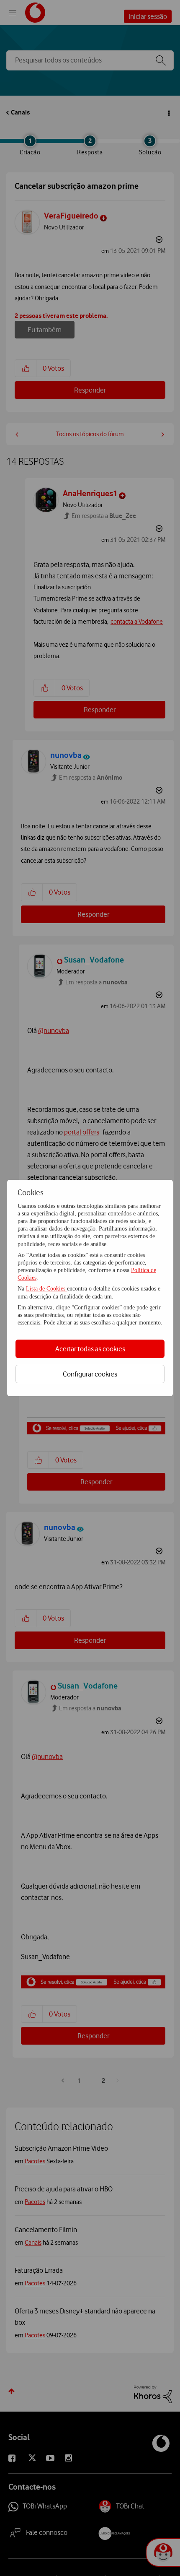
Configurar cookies (90, 1374)
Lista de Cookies (46, 1289)
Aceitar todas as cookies (90, 1349)
